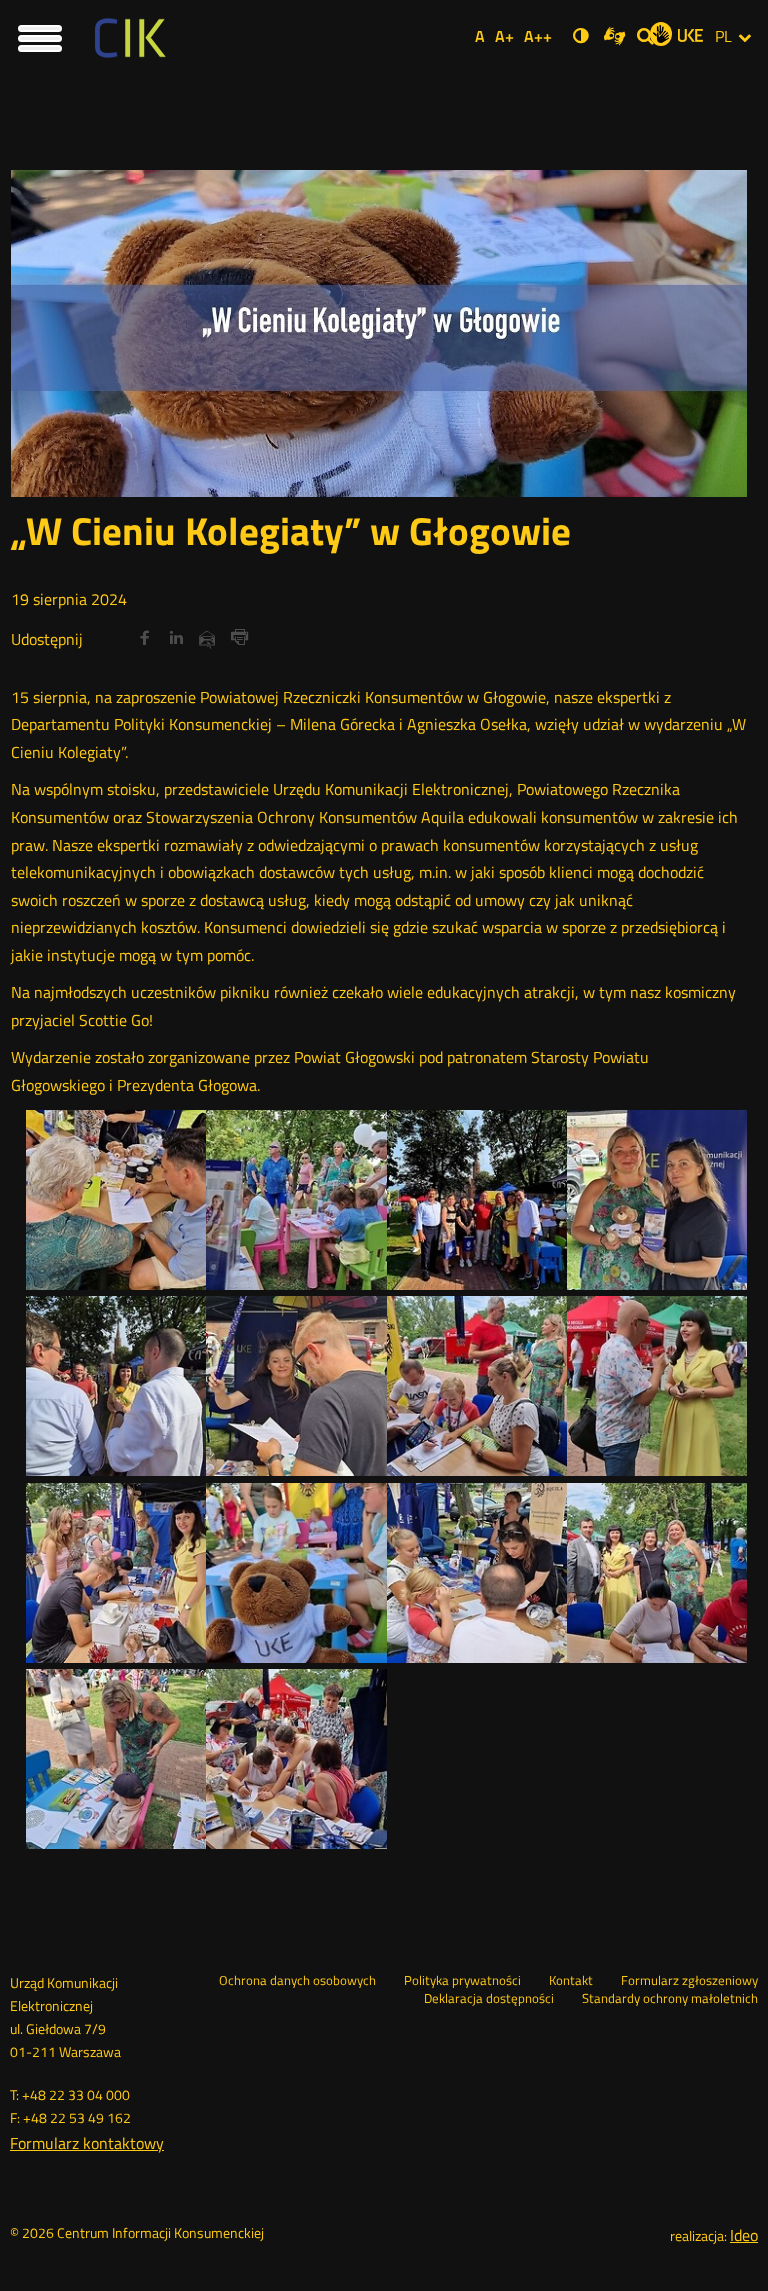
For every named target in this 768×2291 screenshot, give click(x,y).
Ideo (744, 2235)
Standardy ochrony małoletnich (670, 1999)
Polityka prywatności (462, 1981)
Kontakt (571, 1981)
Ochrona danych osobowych (297, 1981)
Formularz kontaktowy (87, 2143)
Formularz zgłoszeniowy (689, 1981)
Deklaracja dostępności (489, 1999)
